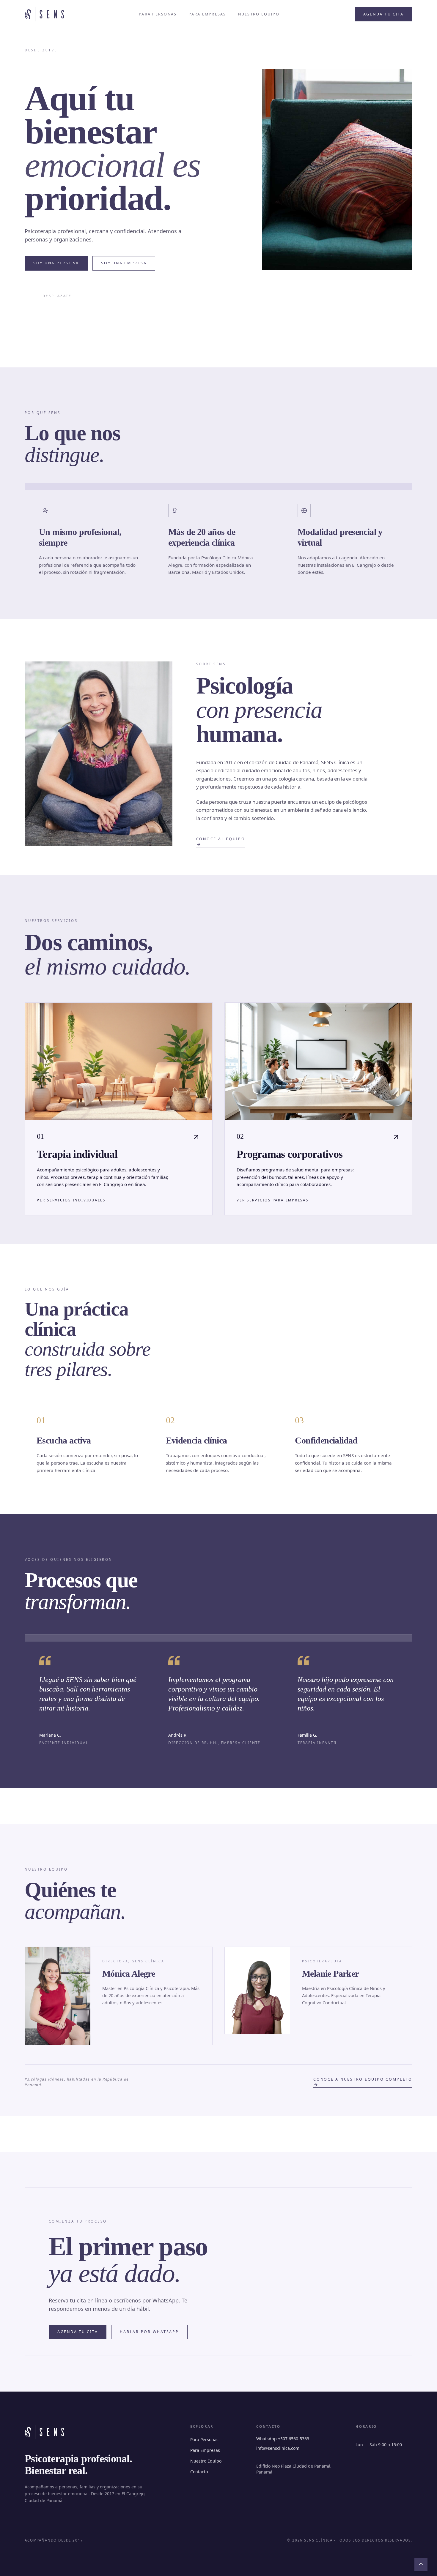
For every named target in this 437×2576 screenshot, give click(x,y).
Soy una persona (56, 263)
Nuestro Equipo (259, 14)
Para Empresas (207, 14)
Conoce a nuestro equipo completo (363, 2079)
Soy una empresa (124, 263)
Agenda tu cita (383, 14)
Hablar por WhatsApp (149, 2332)
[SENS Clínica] (44, 14)
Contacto (199, 2472)
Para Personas (158, 14)
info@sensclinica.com (278, 2448)
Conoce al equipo (221, 839)
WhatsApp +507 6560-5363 (283, 2439)
